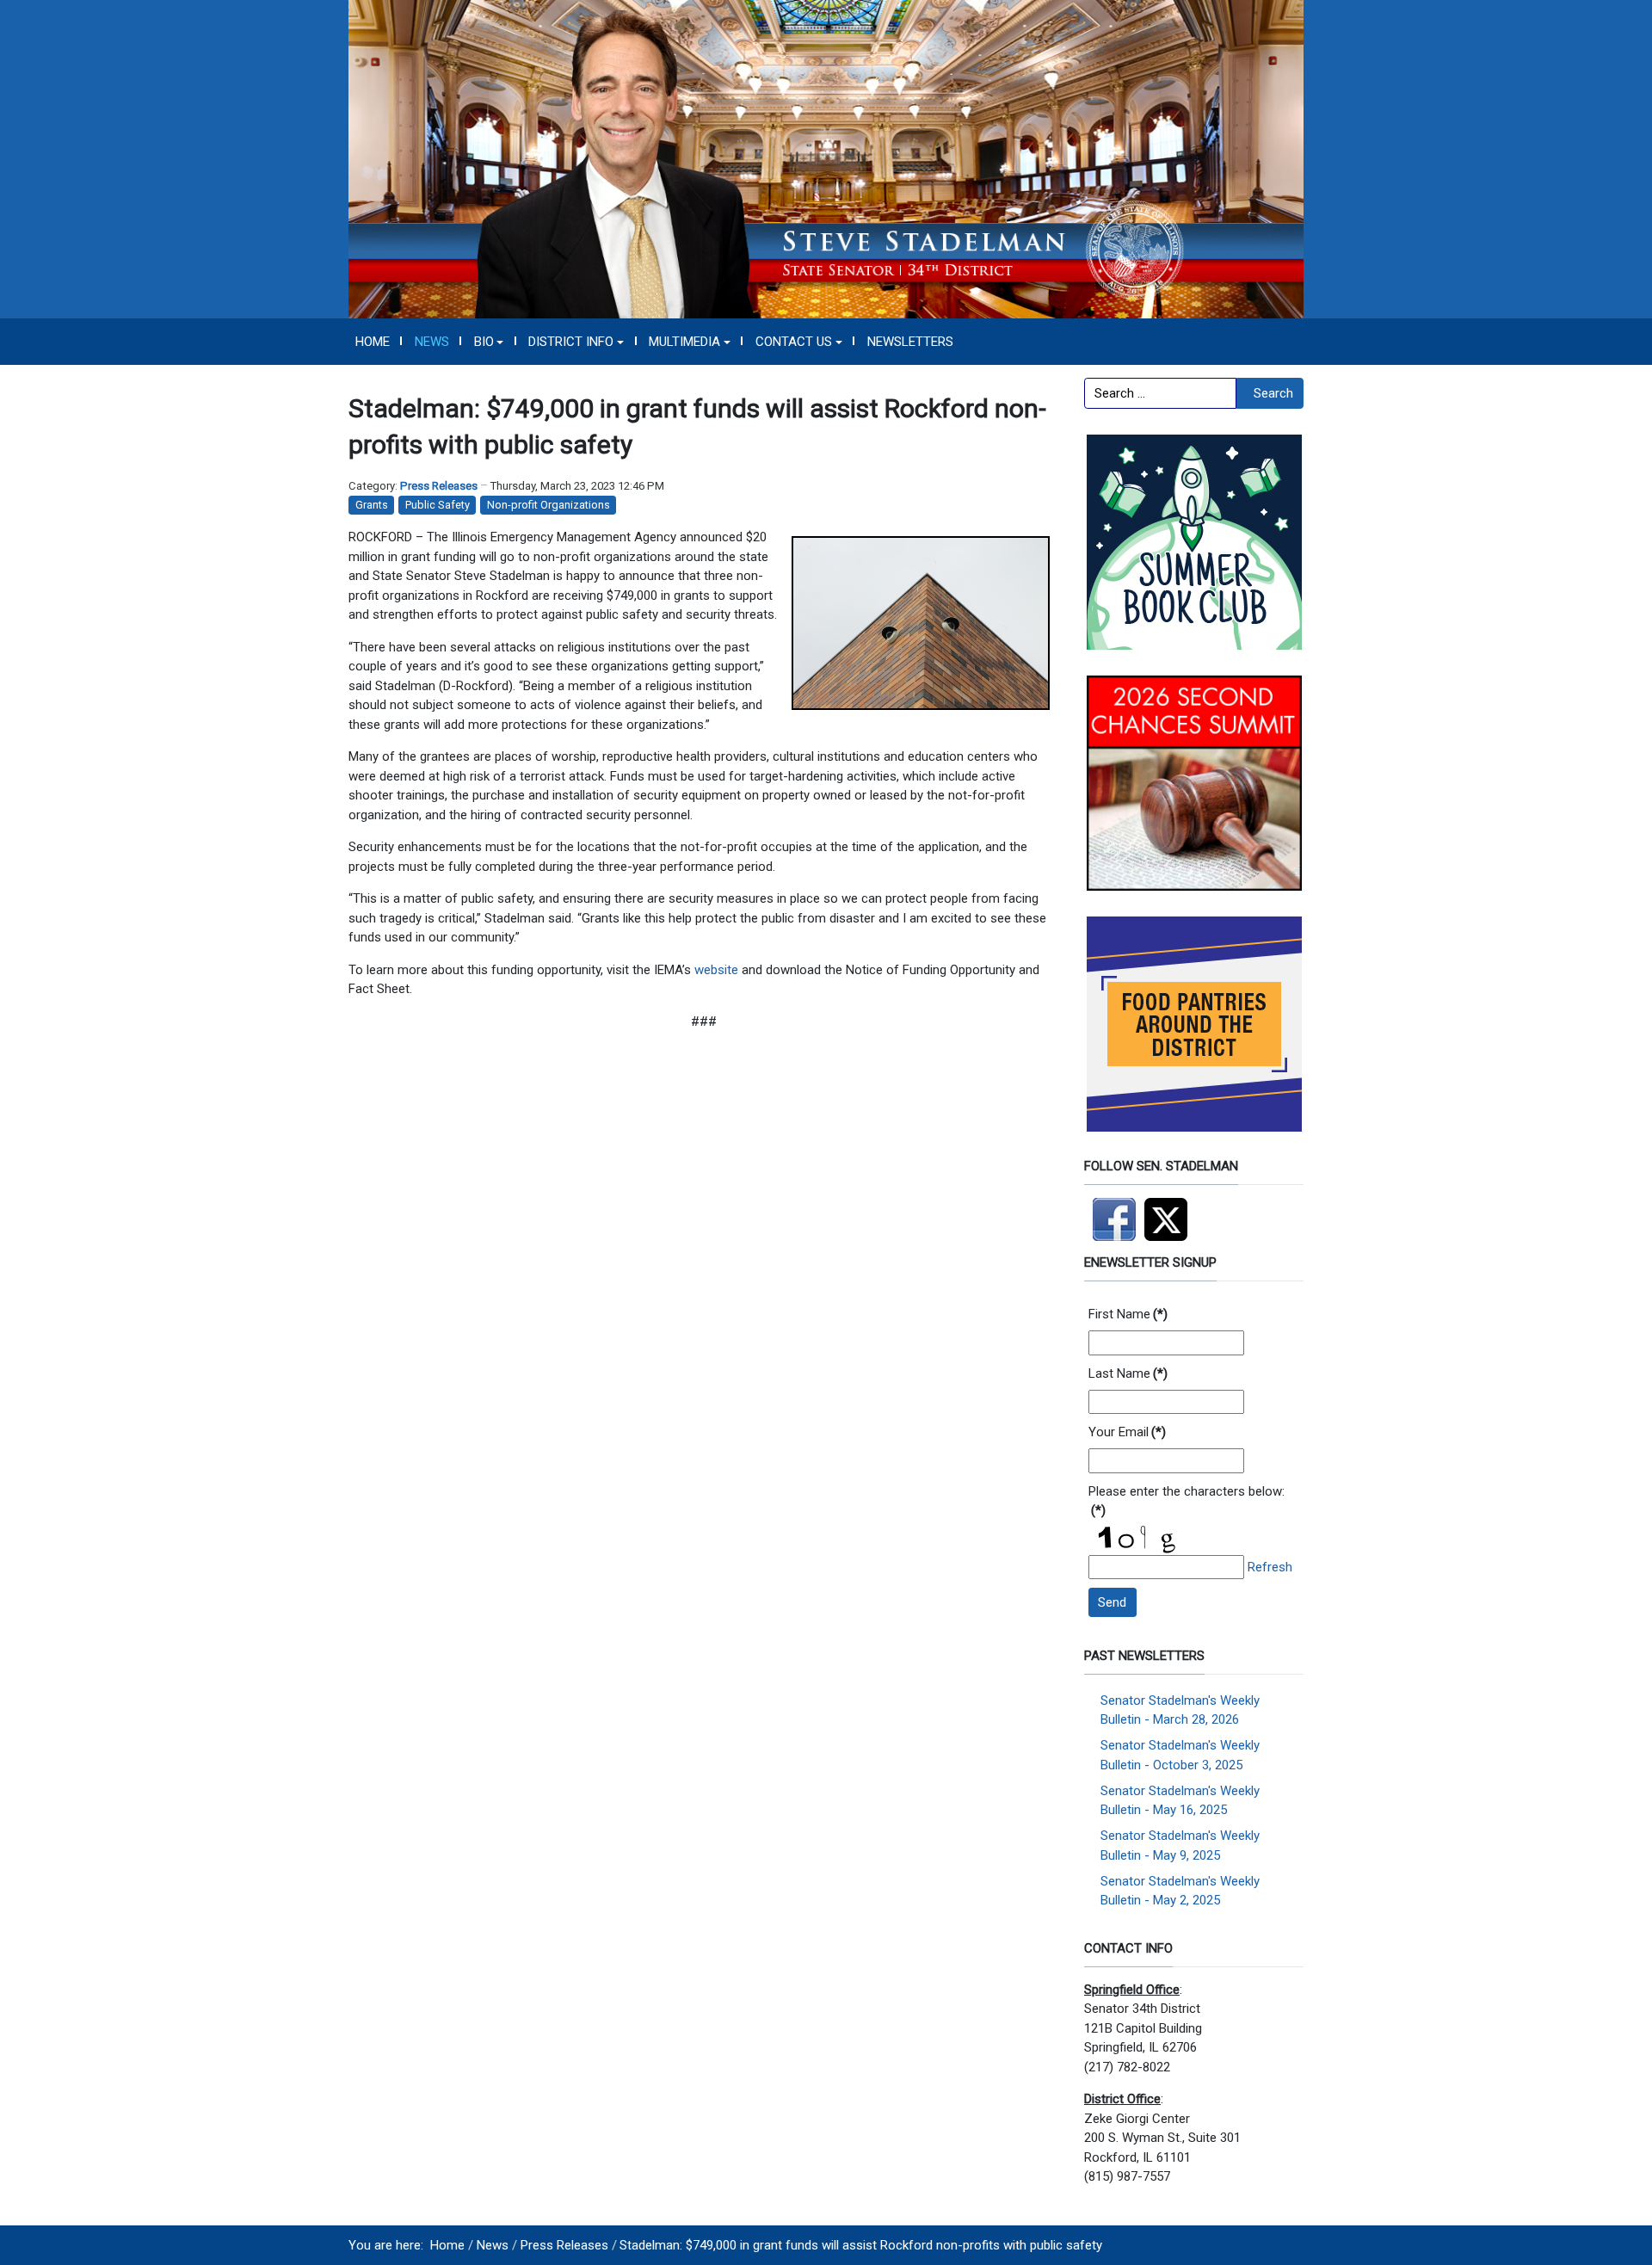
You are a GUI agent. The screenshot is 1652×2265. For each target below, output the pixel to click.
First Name (1128, 1314)
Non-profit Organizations (549, 505)
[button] (489, 342)
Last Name (1128, 1373)
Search (1273, 393)
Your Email (1127, 1432)
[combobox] (1160, 393)
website (716, 970)
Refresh (1270, 1567)
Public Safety (438, 505)
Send (1112, 1602)
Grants (372, 505)
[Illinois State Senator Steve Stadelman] (826, 158)
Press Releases (439, 486)
